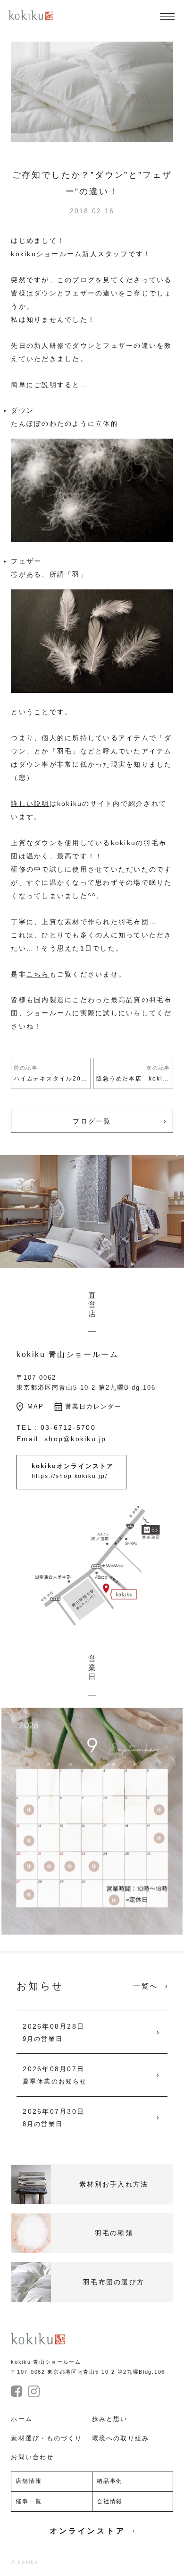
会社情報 (110, 2501)
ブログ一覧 (92, 1121)
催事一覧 (29, 2501)
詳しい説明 (30, 804)
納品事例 (110, 2481)
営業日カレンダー (93, 1406)
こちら (38, 974)
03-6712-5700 (68, 1427)
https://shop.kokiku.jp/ (70, 1476)
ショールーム (50, 1013)
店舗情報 (29, 2481)
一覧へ (145, 1986)
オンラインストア (88, 2531)
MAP (36, 1406)
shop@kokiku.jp (75, 1439)
